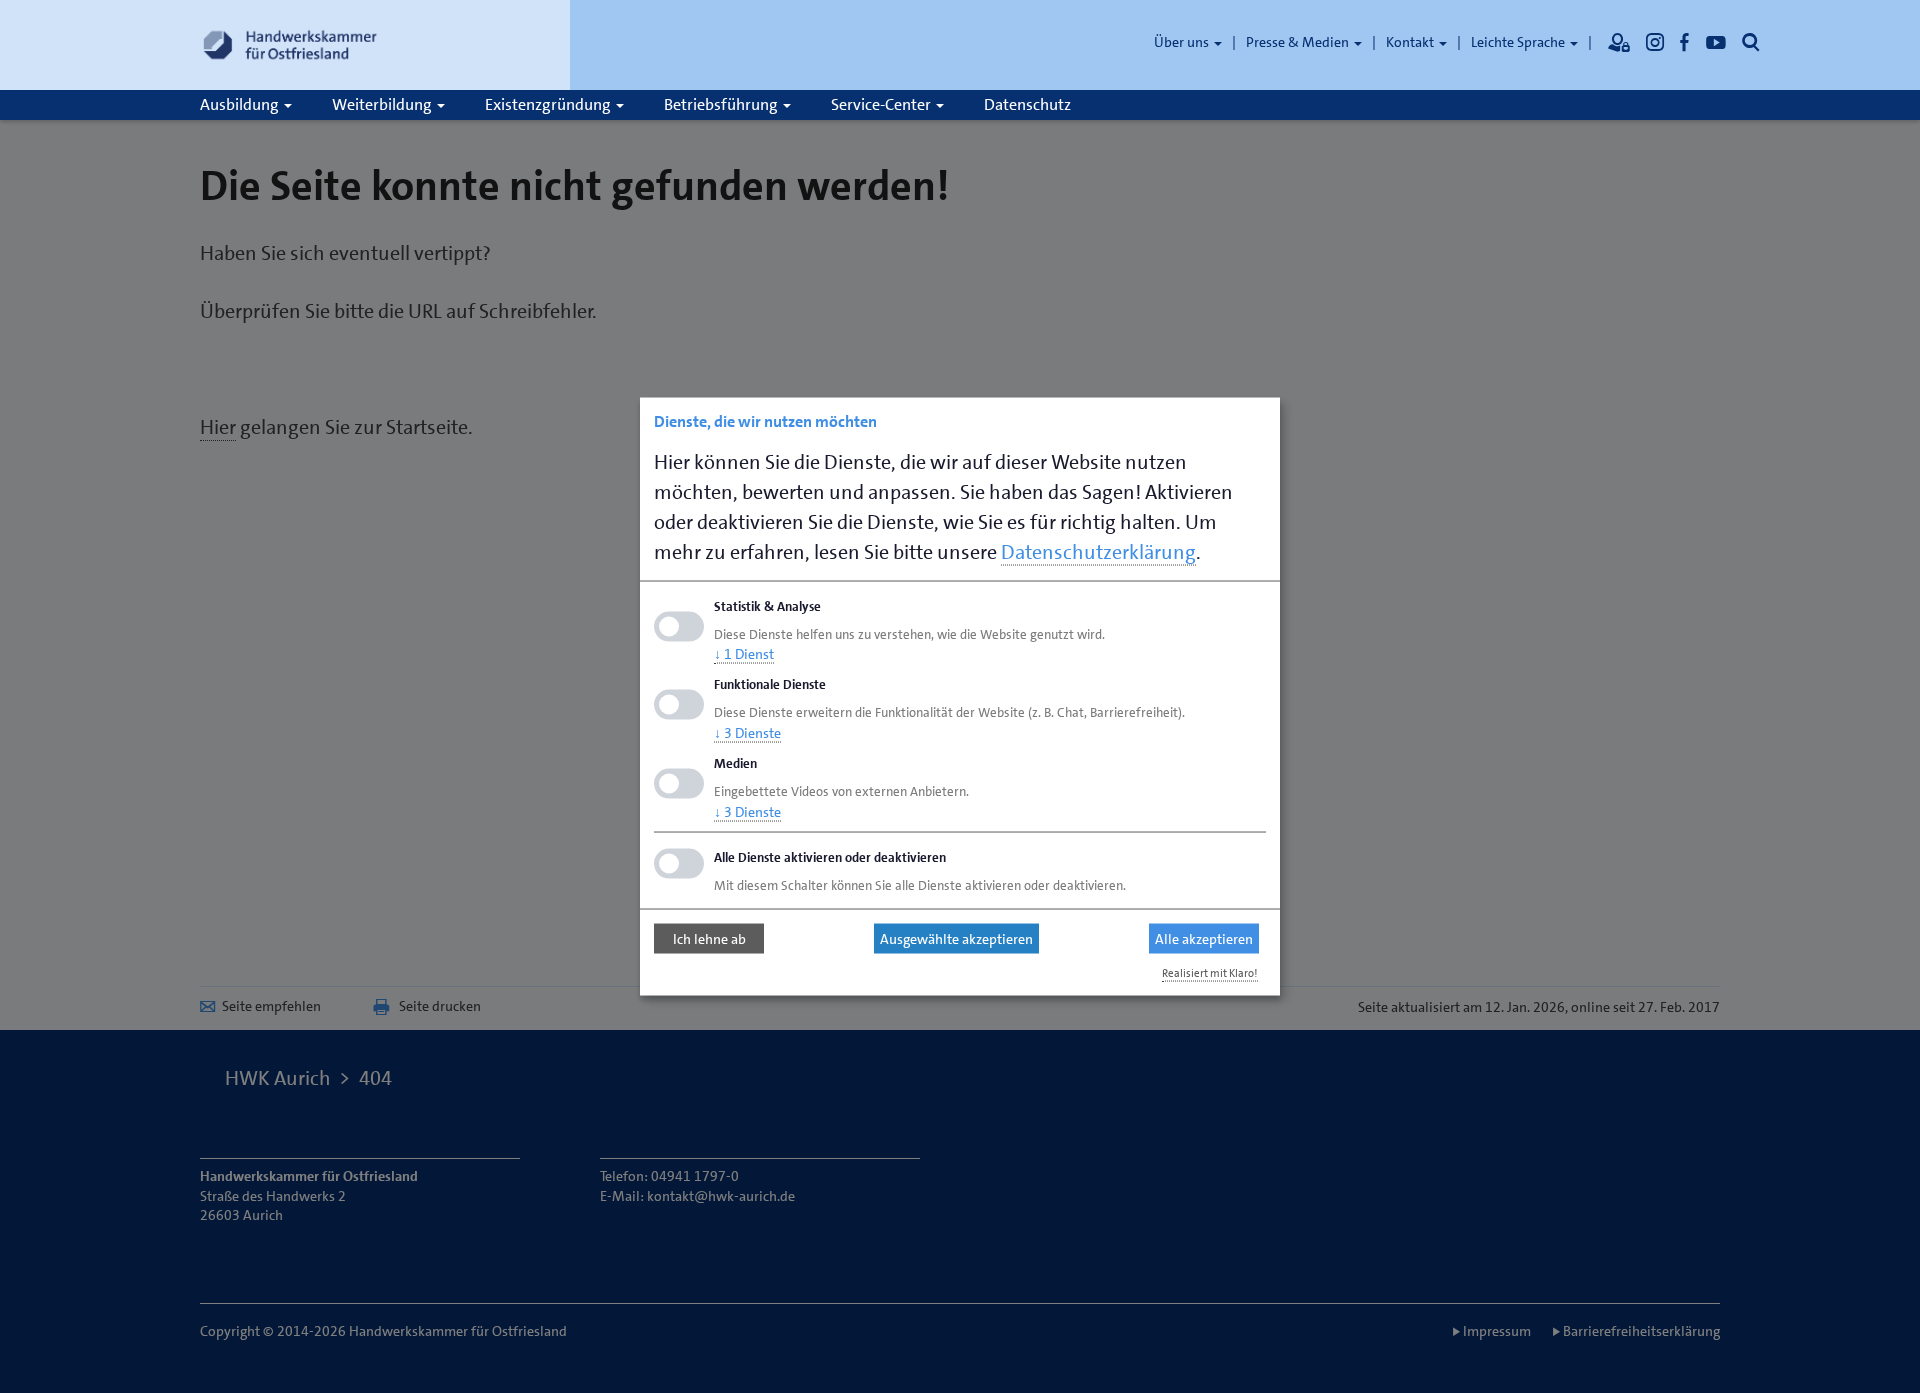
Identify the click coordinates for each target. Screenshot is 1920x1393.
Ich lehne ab (709, 939)
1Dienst (744, 654)
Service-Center (882, 104)
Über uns (1183, 42)
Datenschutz (1027, 104)
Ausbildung (241, 104)
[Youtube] (1716, 42)
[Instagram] (1655, 42)
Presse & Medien (1299, 42)
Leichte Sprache (1519, 42)
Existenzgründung (549, 104)
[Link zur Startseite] (290, 45)
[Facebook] (1685, 42)
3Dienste (747, 733)
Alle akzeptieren (1204, 939)
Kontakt (1411, 42)
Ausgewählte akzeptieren (956, 939)
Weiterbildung (383, 104)
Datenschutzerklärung (1098, 551)
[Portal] (1619, 42)
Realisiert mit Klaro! (1210, 972)
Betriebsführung (722, 104)
